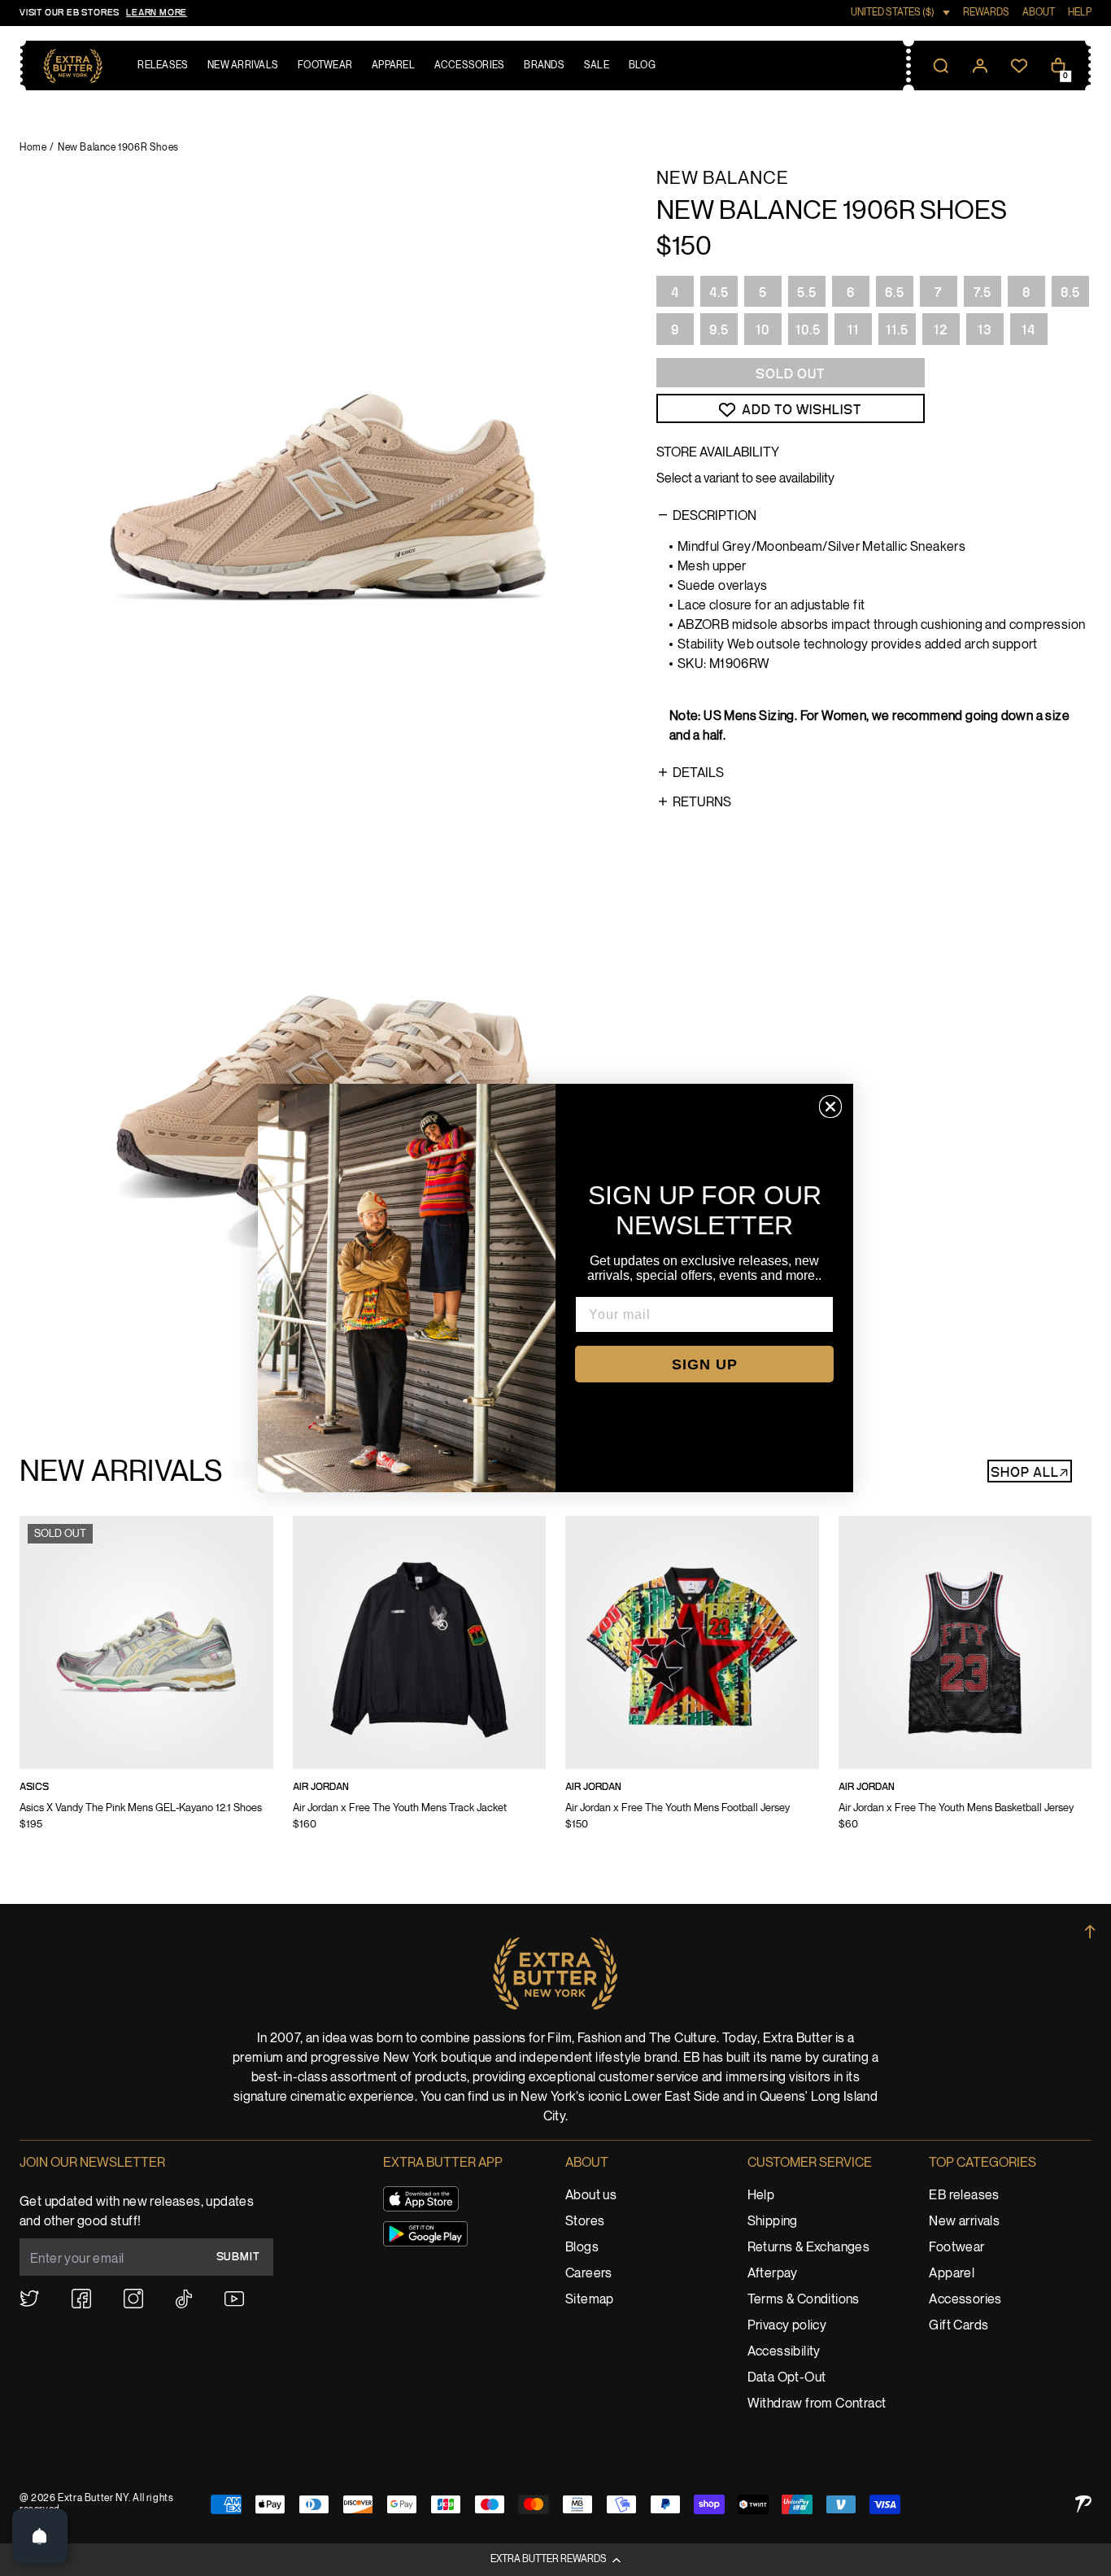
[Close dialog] (830, 1107)
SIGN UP (705, 1364)
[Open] (40, 2536)
